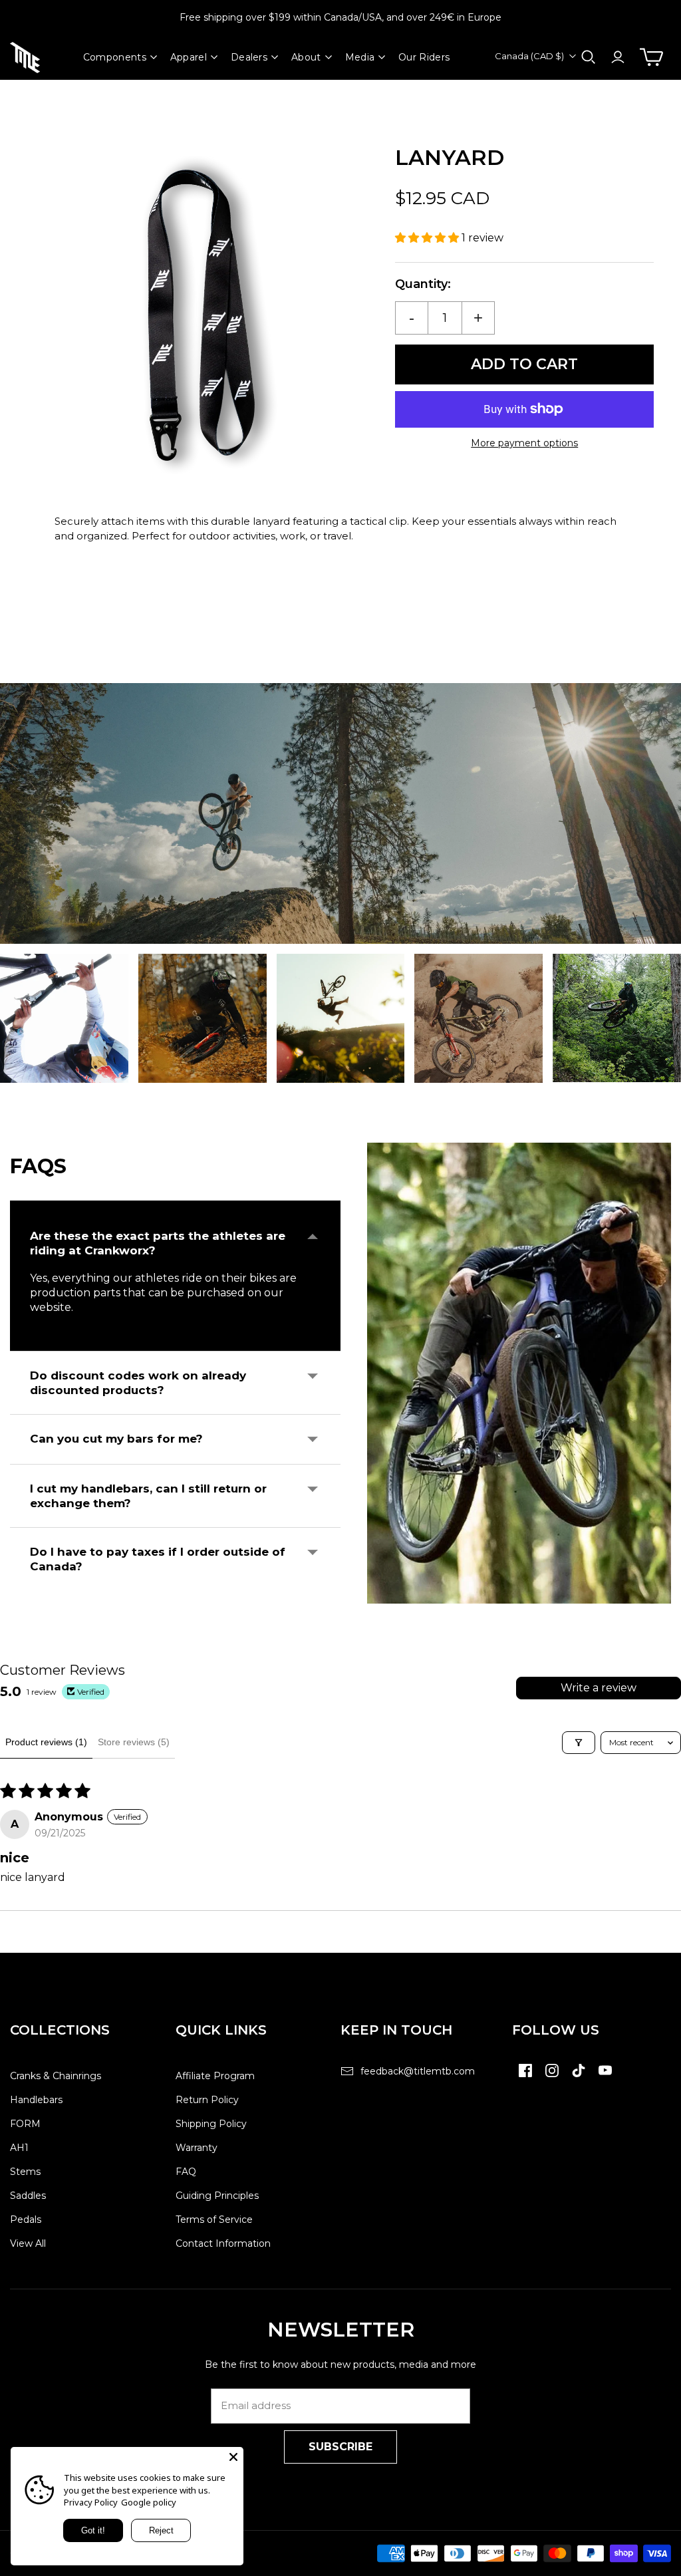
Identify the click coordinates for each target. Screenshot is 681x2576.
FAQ (186, 2172)
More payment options (524, 443)
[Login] (618, 57)
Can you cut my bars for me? (116, 1439)
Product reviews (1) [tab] (46, 1742)
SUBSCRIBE (340, 2447)
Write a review (599, 1688)
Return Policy (207, 2100)
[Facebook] (525, 2077)
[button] (428, 238)
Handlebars (36, 2100)
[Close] (233, 2457)
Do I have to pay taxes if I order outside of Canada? (158, 1559)
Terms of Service (214, 2219)
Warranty (197, 2148)
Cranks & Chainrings (56, 2076)
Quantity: (423, 284)
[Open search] (589, 57)
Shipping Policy (211, 2124)
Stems (25, 2172)
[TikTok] (579, 2077)
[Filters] (579, 1743)
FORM (25, 2124)
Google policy (149, 2502)
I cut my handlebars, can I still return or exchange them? (148, 1496)
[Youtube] (605, 2077)
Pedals (26, 2219)
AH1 (19, 2148)
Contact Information (223, 2243)
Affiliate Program (215, 2076)
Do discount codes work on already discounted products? (138, 1383)
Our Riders (424, 57)
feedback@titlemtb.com (418, 2071)
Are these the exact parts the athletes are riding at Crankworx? (158, 1243)
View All (28, 2243)
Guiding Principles (217, 2196)
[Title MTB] (25, 58)
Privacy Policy (91, 2502)
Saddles (28, 2196)
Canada (529, 56)
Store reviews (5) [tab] (134, 1742)
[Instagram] (552, 2077)
